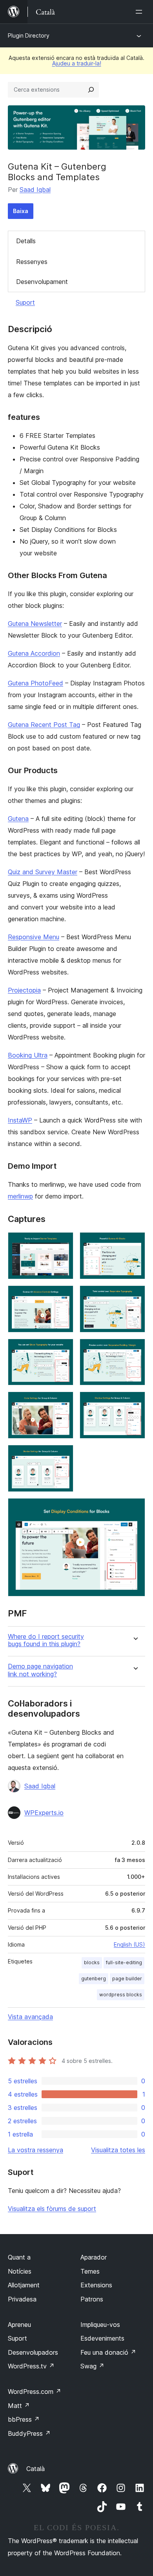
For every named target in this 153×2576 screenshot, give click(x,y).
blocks (92, 1962)
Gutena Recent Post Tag (44, 725)
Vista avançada (30, 2017)
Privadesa (22, 2299)
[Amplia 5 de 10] (63, 1349)
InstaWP (20, 1120)
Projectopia (24, 990)
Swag (92, 2366)
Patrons (92, 2299)
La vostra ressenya (36, 2150)
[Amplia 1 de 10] (63, 1243)
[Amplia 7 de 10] (63, 1402)
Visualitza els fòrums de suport (52, 2209)
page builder (127, 1979)
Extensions (96, 2285)
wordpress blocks (121, 1995)
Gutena (18, 819)
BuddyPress (29, 2433)
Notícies (20, 2271)
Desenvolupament (42, 282)
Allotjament (24, 2285)
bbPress (24, 2419)
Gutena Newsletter (35, 624)
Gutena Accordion (34, 653)
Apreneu (19, 2325)
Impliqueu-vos (100, 2325)
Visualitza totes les (118, 2150)
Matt (19, 2406)
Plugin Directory (29, 35)
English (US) (129, 1944)
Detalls (26, 241)
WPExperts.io (44, 1813)
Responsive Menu (34, 937)
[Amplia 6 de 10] (135, 1349)
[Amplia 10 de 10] (135, 1509)
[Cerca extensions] (91, 90)
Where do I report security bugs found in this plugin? (46, 1640)
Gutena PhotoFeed (36, 683)
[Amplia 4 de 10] (135, 1296)
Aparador (94, 2257)
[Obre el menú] (140, 12)
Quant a (19, 2257)
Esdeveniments (102, 2338)
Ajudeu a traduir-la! (77, 63)
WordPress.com (35, 2392)
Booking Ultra (28, 1055)
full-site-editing (124, 1962)
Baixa (21, 211)
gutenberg (94, 1979)
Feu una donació (108, 2352)
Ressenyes (32, 262)
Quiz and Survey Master (43, 872)
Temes (90, 2271)
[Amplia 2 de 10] (135, 1243)
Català (36, 2469)
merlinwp (20, 1196)
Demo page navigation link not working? (40, 1670)
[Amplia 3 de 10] (63, 1296)
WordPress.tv (31, 2366)
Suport (25, 302)
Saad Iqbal (35, 190)
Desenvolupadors (33, 2352)
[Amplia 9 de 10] (63, 1455)
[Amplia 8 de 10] (135, 1402)
